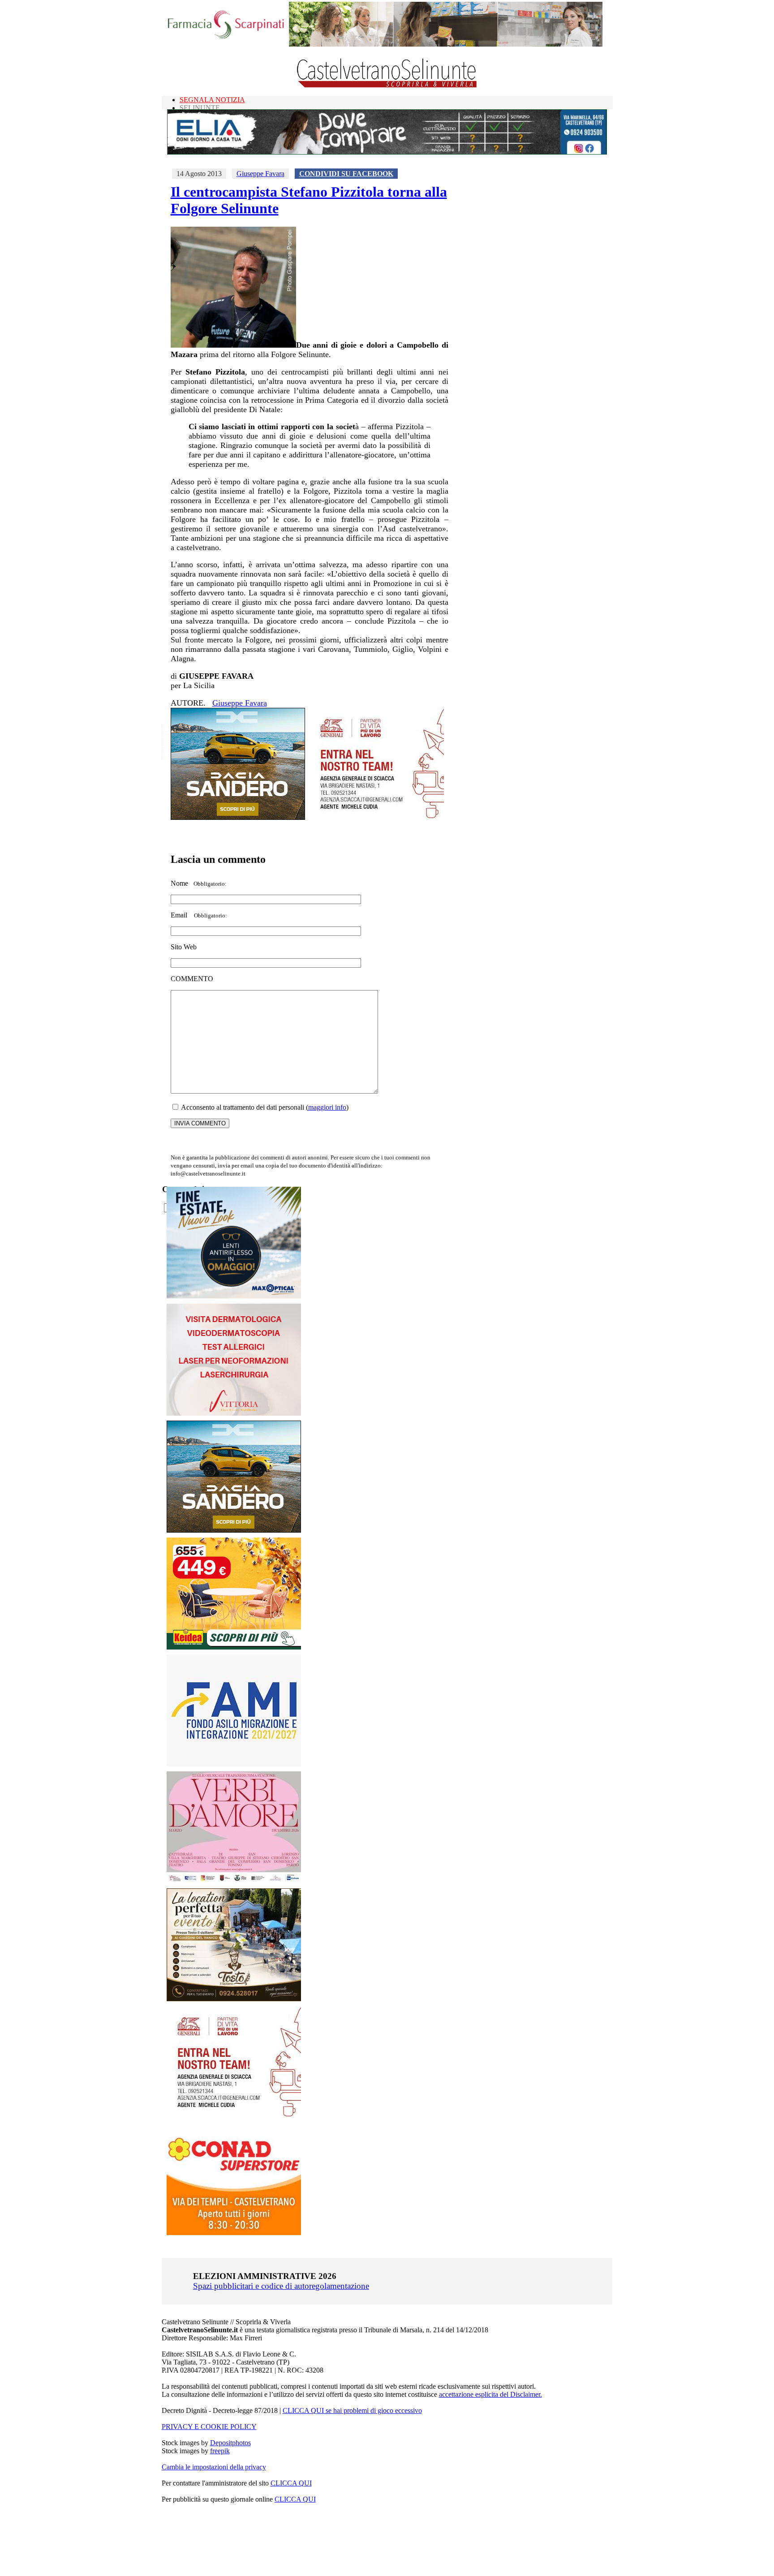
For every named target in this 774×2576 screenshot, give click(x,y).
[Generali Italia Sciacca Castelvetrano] (377, 817)
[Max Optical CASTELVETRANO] (234, 1296)
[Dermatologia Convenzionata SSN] (234, 1413)
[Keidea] (234, 1647)
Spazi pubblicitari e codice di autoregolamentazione (281, 2286)
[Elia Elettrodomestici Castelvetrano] (387, 152)
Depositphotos (230, 2443)
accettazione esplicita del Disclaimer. (490, 2394)
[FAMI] (234, 1764)
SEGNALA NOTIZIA (212, 100)
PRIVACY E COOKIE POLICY (209, 2427)
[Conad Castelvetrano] (234, 2233)
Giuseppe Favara (260, 174)
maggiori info (327, 1107)
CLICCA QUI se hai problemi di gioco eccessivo (352, 2410)
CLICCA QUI (291, 2483)
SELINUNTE (200, 108)
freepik (220, 2451)
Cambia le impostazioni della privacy (214, 2467)
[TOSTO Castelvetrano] (234, 1999)
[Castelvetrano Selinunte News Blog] (387, 85)
